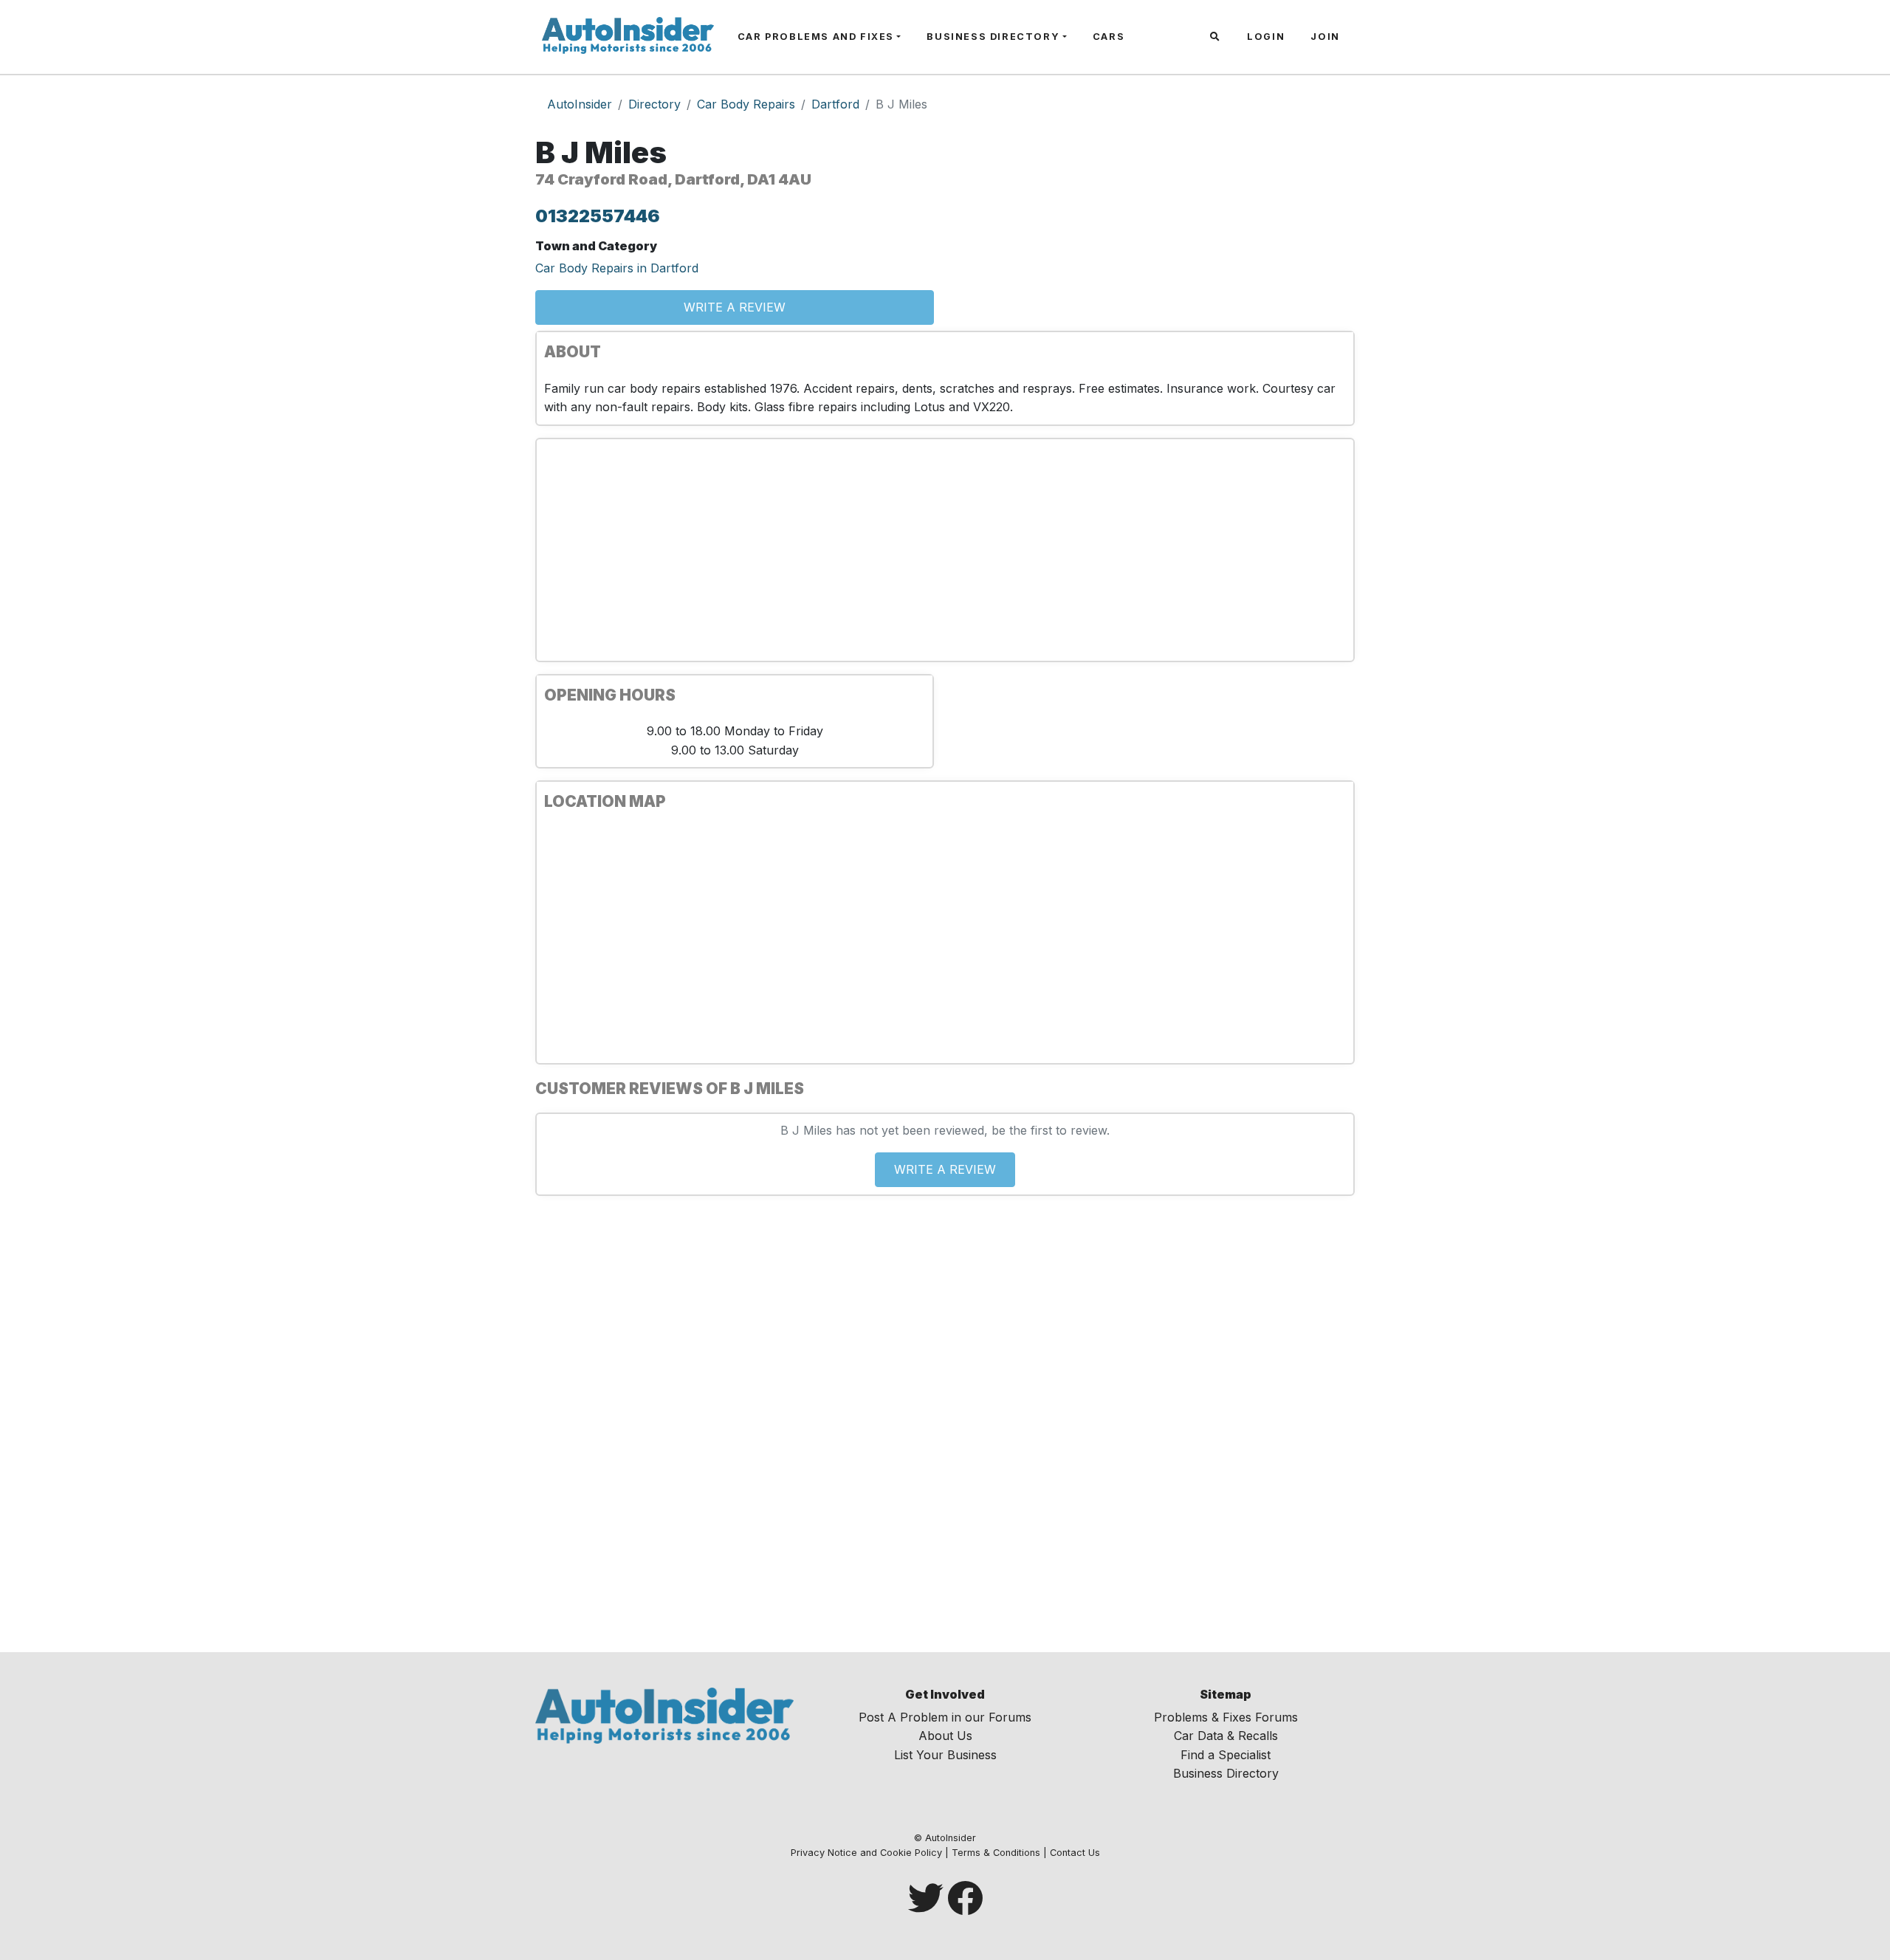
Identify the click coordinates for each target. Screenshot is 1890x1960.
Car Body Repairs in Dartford (617, 268)
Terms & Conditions (996, 1853)
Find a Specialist (1226, 1755)
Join (1325, 37)
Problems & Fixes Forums (1226, 1717)
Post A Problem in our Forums (945, 1717)
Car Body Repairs (746, 104)
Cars (1109, 37)
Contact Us (1075, 1853)
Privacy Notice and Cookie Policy (866, 1853)
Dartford (835, 104)
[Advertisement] (945, 550)
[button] (1217, 37)
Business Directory (993, 37)
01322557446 (598, 216)
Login (1266, 37)
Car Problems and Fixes (816, 37)
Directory (654, 104)
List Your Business (945, 1755)
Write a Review (735, 307)
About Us (945, 1736)
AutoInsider (580, 104)
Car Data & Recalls (1226, 1736)
